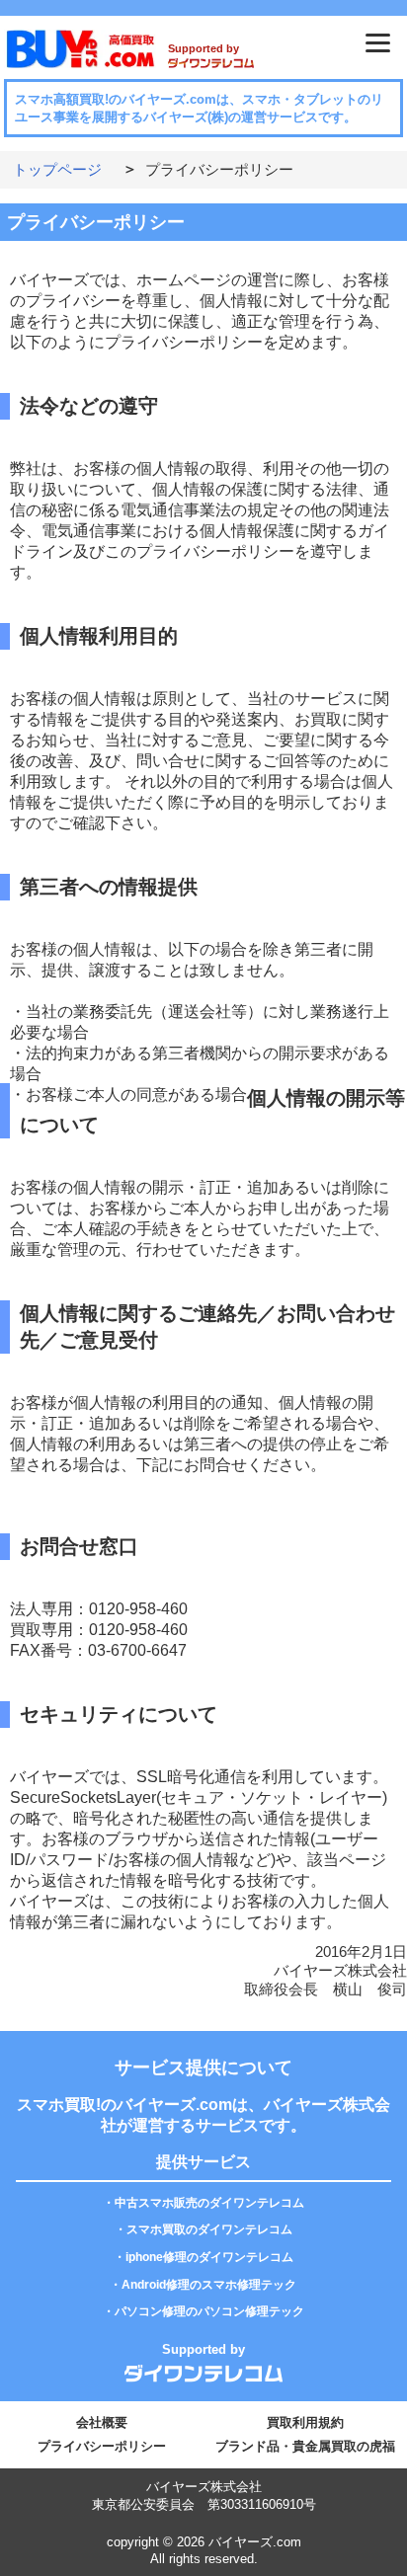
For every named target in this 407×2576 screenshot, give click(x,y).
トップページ (57, 169)
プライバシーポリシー (102, 2446)
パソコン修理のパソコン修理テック (209, 2311)
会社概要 (102, 2422)
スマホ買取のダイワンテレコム (209, 2229)
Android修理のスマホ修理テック (209, 2285)
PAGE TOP (366, 2511)
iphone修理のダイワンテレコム (209, 2257)
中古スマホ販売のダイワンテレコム (209, 2203)
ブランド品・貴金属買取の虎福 (305, 2446)
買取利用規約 (305, 2422)
